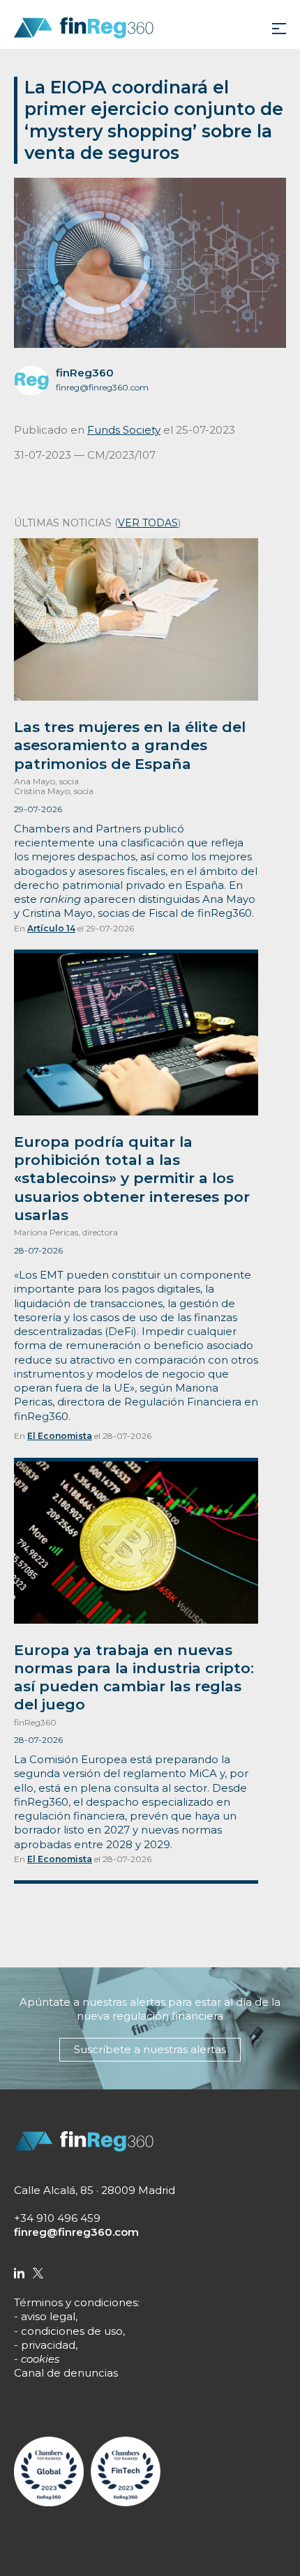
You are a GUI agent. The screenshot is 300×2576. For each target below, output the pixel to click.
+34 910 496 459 (57, 2218)
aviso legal (48, 2316)
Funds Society (124, 430)
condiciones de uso (72, 2331)
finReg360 (85, 373)
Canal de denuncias (66, 2373)
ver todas (148, 523)
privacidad (48, 2345)
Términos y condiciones (76, 2302)
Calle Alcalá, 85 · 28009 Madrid (95, 2190)
